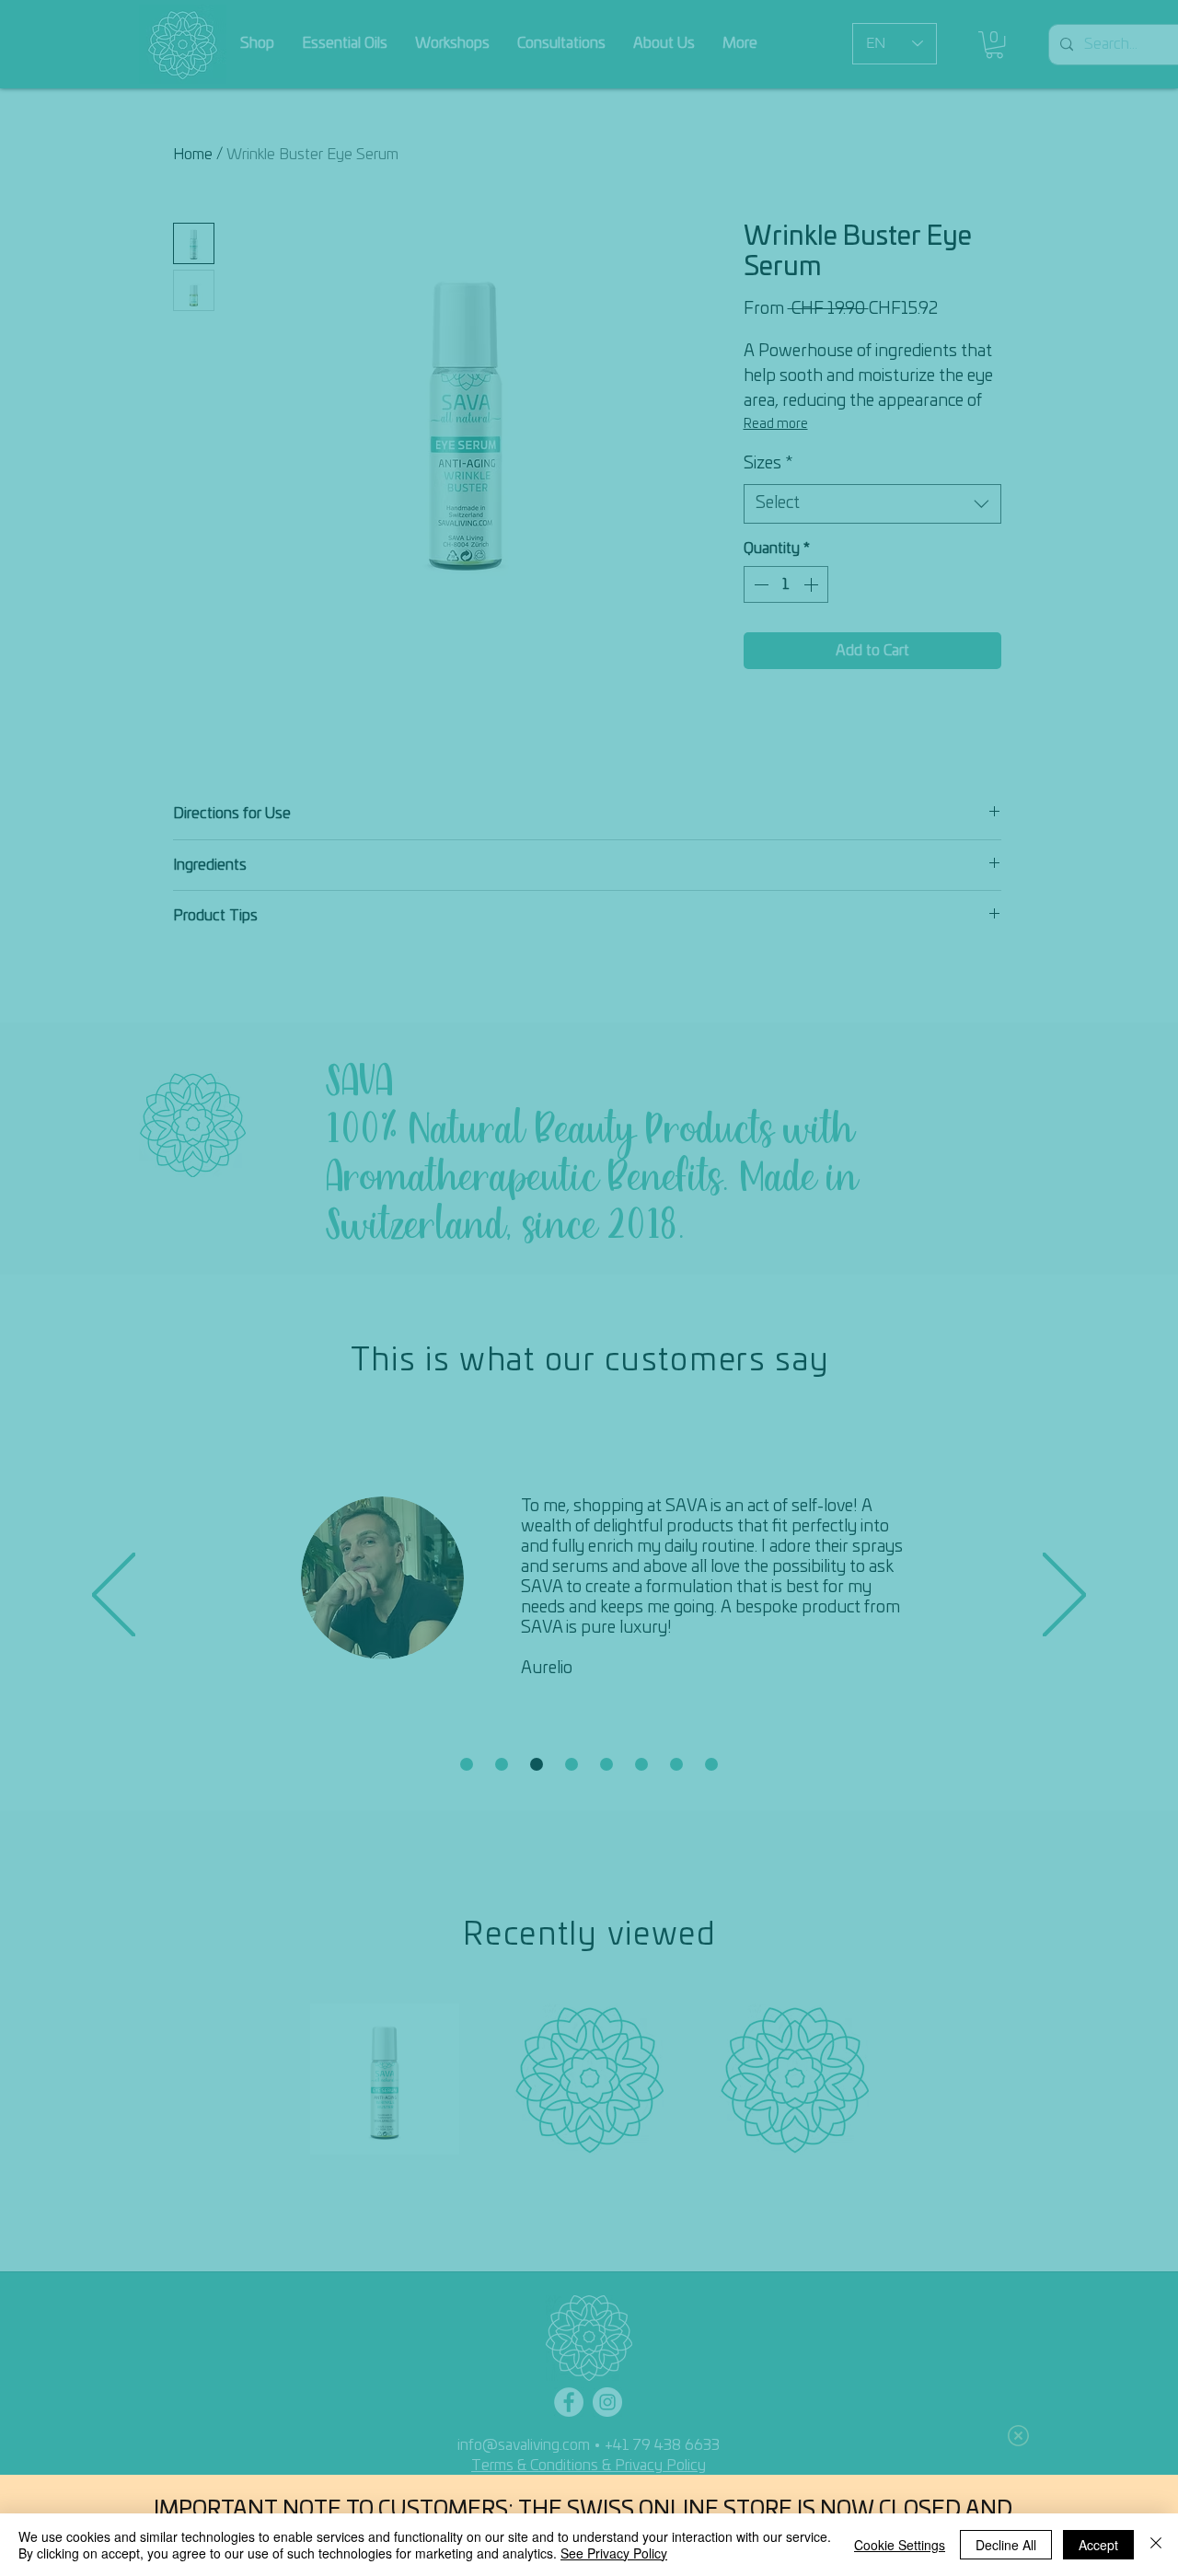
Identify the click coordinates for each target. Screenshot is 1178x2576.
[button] (1018, 2436)
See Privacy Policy (614, 2553)
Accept (1098, 2545)
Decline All (1006, 2545)
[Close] (1156, 2545)
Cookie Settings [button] (900, 2545)
